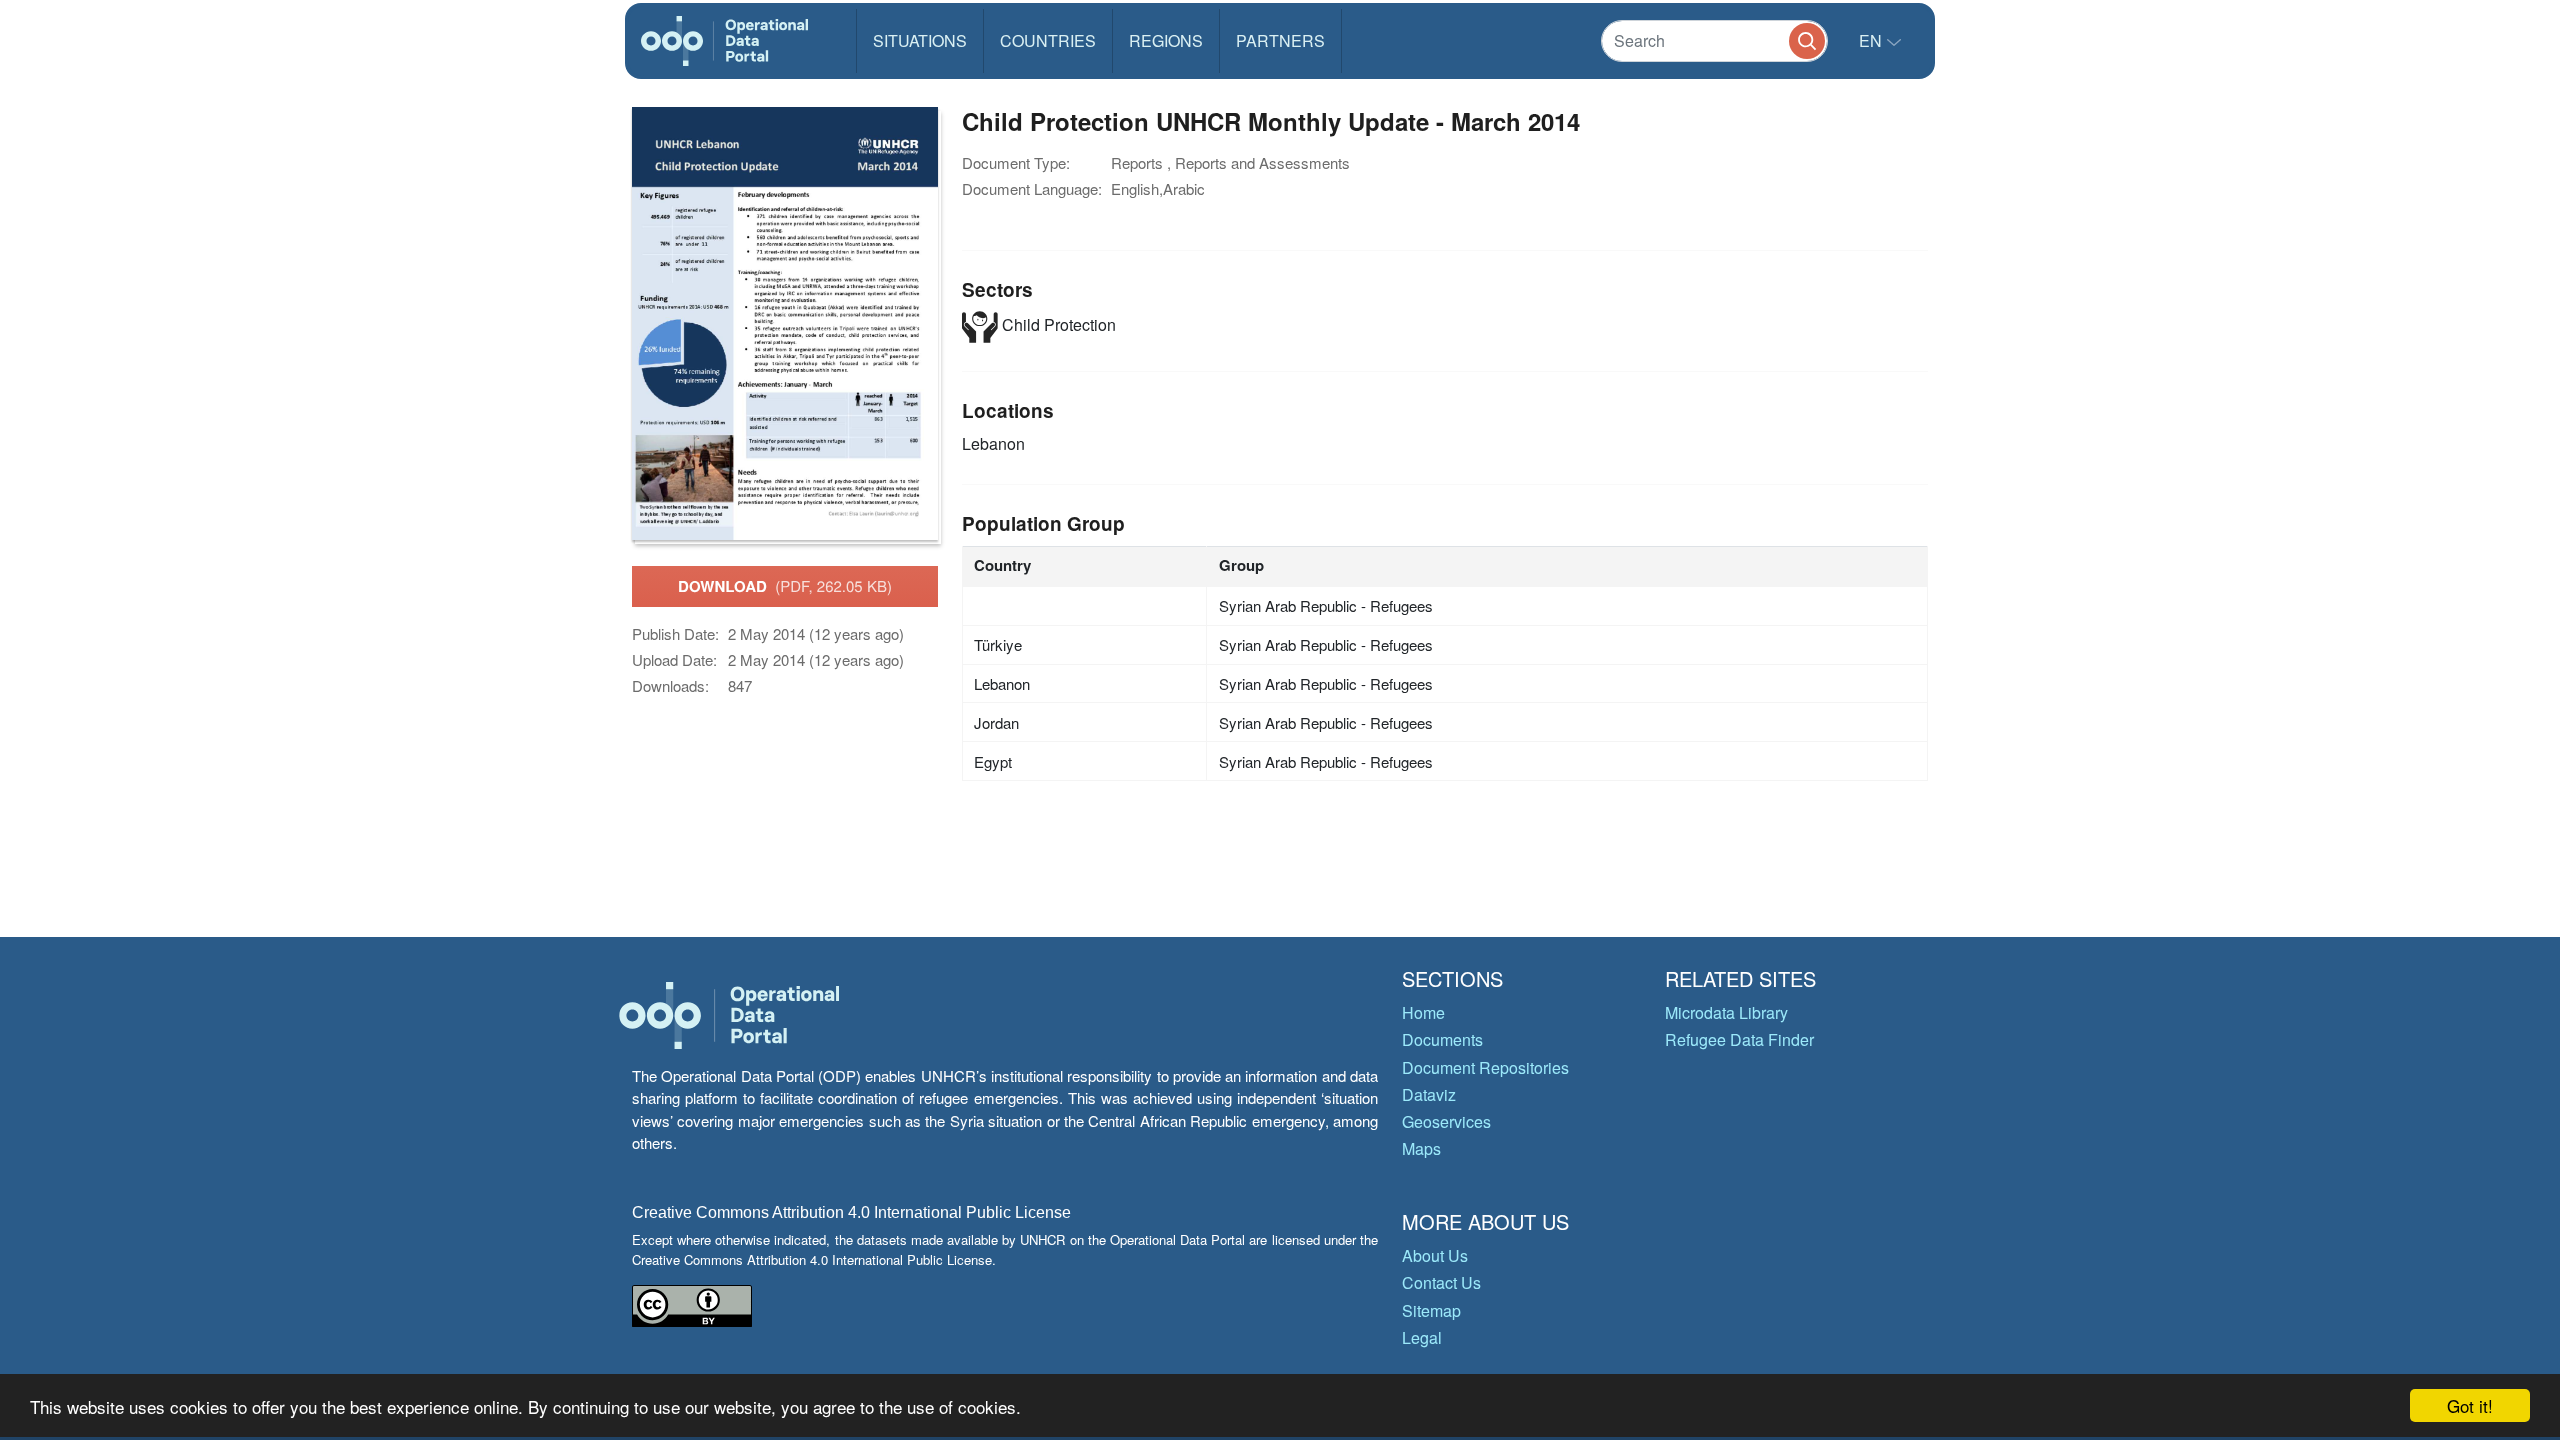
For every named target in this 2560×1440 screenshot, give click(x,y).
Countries (1048, 40)
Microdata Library (1726, 1012)
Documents (1442, 1039)
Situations (920, 40)
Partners (1280, 40)
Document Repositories (1485, 1067)
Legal (1422, 1337)
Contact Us (1441, 1282)
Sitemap (1431, 1310)
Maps (1421, 1148)
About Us (1435, 1255)
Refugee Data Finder (1739, 1039)
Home (1423, 1012)
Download (785, 586)
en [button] (1872, 40)
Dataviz (1429, 1094)
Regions (1166, 40)
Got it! (2470, 1405)
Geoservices (1446, 1121)
